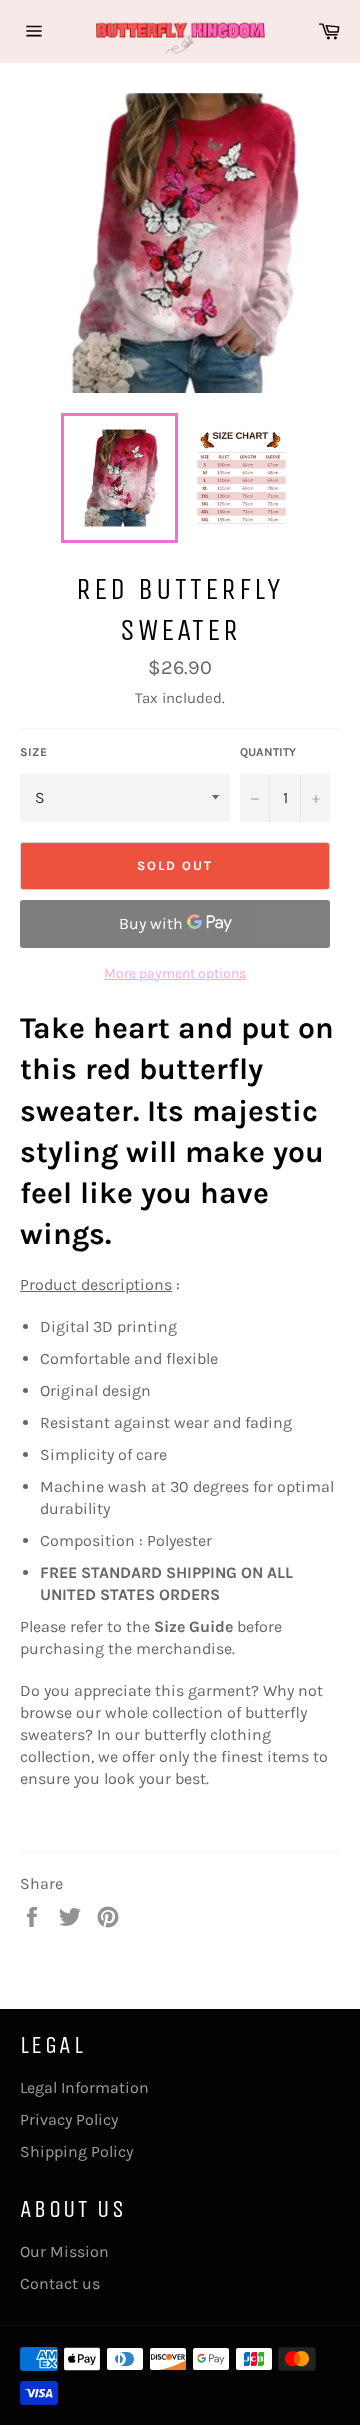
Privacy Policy (69, 2119)
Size (33, 752)
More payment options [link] (175, 973)
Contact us (60, 2283)
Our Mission (64, 2251)
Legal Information (84, 2087)
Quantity (268, 752)
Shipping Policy (76, 2151)
